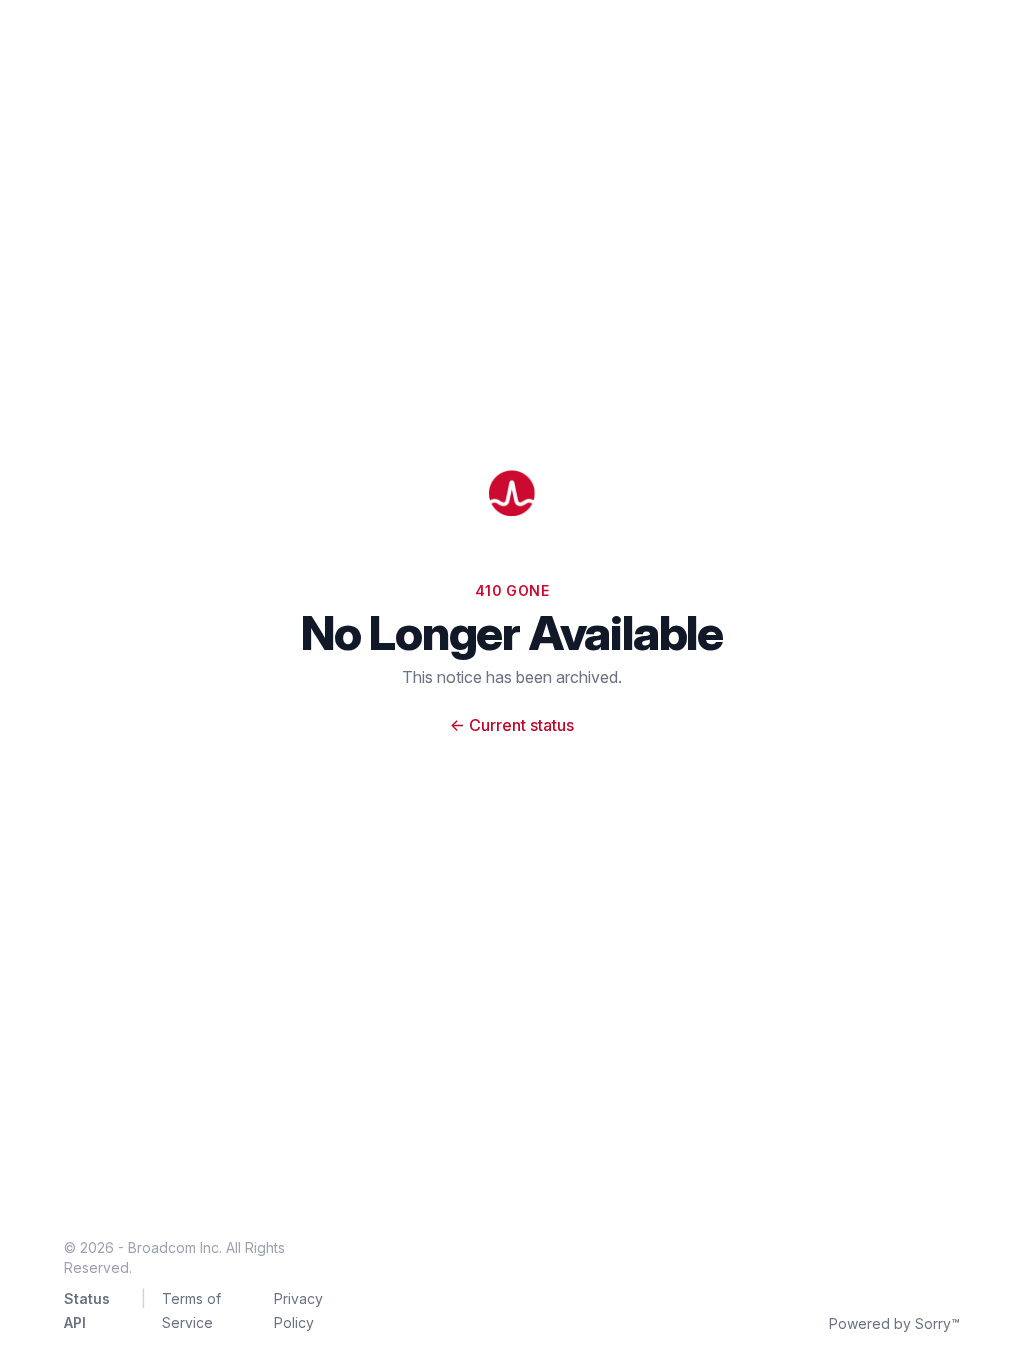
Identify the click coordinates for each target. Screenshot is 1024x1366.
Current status (512, 725)
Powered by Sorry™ (894, 1323)
